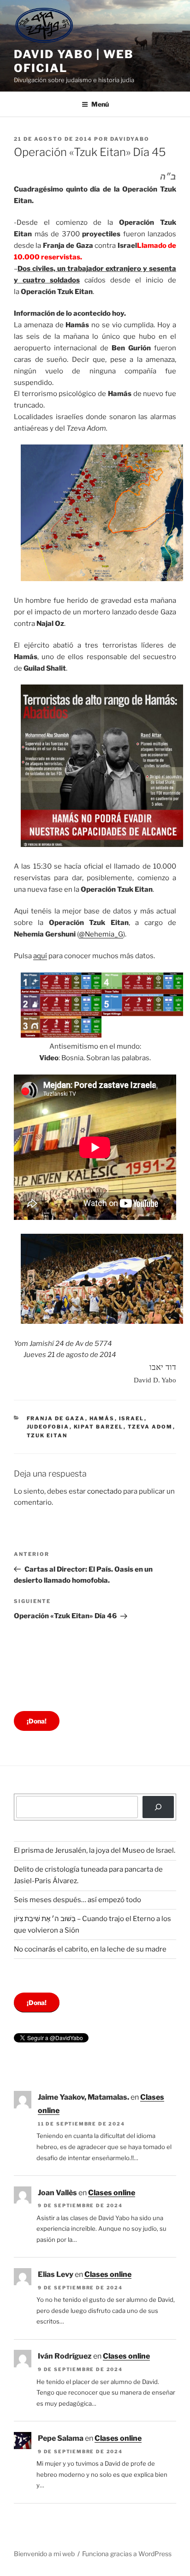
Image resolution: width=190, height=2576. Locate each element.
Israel (132, 1418)
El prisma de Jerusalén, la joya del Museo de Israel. (95, 1850)
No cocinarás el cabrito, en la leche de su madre (90, 1949)
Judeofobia (48, 1427)
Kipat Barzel (99, 1427)
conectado (104, 1491)
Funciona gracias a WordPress (127, 2554)
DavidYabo (130, 139)
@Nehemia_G (101, 934)
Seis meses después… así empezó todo (77, 1900)
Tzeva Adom (150, 1427)
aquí (40, 956)
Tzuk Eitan (47, 1435)
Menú (100, 104)
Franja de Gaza (56, 1418)
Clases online (112, 2193)
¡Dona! (37, 1721)
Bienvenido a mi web (44, 2554)
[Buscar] (158, 1807)
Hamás (102, 1418)
